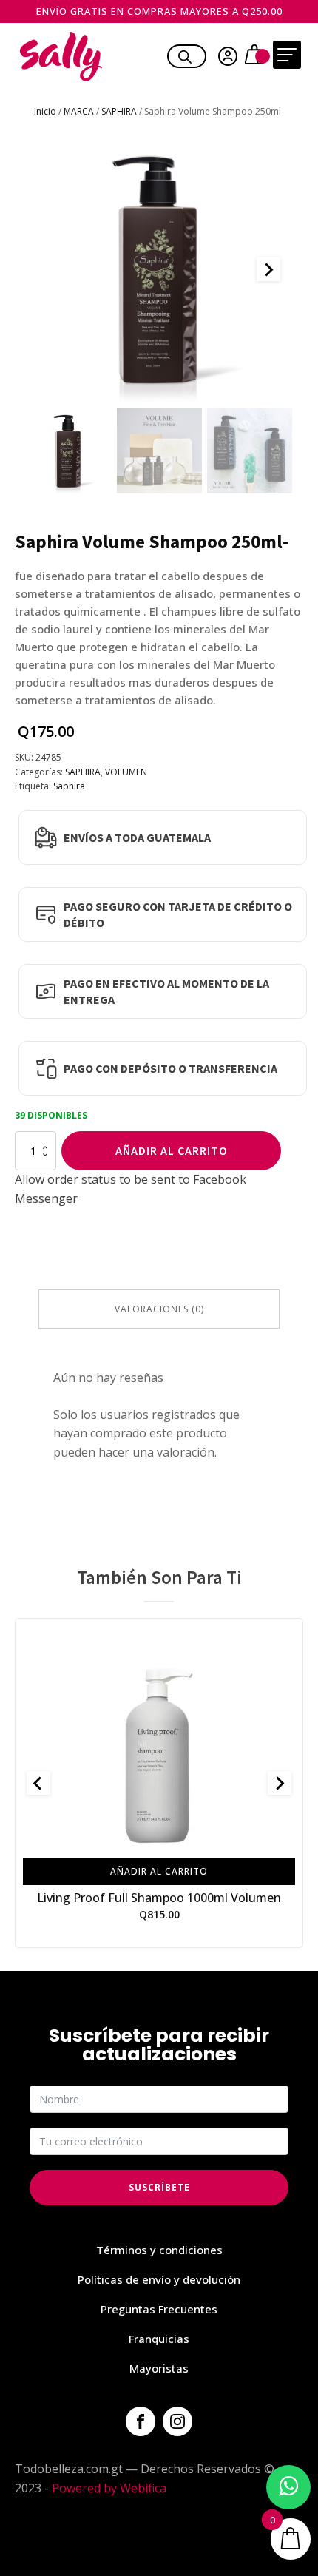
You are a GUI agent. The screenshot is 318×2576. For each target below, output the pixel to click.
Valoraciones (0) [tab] (159, 1309)
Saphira (69, 786)
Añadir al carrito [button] (159, 1871)
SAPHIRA (119, 111)
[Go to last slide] (38, 1783)
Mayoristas (159, 2368)
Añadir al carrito (172, 1150)
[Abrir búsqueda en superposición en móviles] (185, 55)
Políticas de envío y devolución (159, 2279)
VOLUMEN (126, 772)
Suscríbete (159, 2187)
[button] (68, 451)
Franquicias (159, 2339)
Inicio (45, 111)
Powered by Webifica (109, 2488)
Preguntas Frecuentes (159, 2309)
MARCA (79, 111)
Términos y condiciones (159, 2250)
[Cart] (256, 56)
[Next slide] (268, 269)
